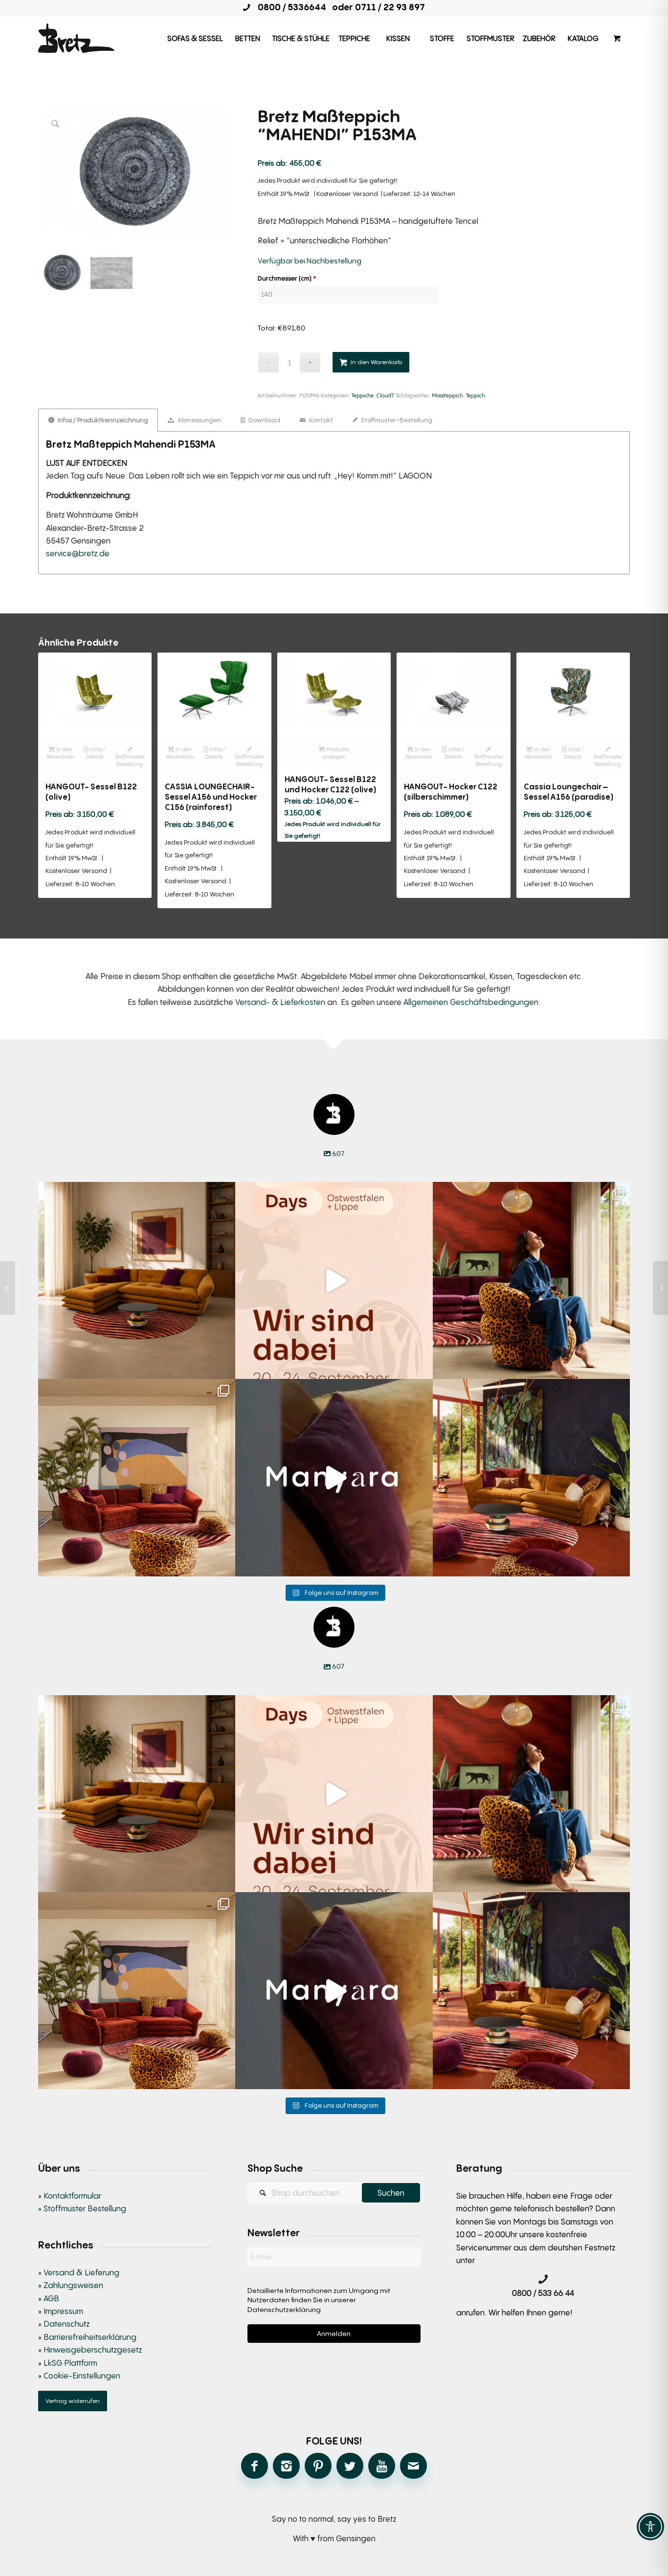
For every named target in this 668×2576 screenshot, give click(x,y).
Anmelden (334, 2333)
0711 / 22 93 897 (390, 7)
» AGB (49, 2298)
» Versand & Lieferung (79, 2272)
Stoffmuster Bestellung (130, 760)
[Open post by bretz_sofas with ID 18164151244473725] (137, 1280)
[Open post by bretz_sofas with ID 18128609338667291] (137, 1477)
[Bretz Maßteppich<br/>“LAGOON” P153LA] (8, 1288)
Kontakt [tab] (320, 420)
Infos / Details (96, 753)
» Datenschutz (64, 2324)
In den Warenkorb (376, 362)
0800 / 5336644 (289, 7)
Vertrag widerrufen (73, 2401)
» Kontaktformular (70, 2196)
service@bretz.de (78, 553)
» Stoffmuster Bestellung (82, 2208)
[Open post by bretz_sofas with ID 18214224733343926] (334, 1280)
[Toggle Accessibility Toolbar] (650, 2527)
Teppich (476, 395)
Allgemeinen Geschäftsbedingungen (471, 1002)
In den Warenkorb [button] (60, 753)
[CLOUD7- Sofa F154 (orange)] (660, 1288)
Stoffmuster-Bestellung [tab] (396, 420)
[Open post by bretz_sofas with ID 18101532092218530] (334, 1477)
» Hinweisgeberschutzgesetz (90, 2350)
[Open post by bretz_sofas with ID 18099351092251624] (531, 1477)
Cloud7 (385, 395)
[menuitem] (195, 38)
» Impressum (61, 2311)
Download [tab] (264, 420)
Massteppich (447, 395)
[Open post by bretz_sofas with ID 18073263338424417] (531, 1280)
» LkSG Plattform (68, 2363)
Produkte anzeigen (336, 753)
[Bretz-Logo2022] (76, 38)
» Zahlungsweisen (71, 2285)
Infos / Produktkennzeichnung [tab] (102, 420)
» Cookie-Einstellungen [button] (79, 2376)
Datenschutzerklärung (284, 2309)
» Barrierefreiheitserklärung (87, 2337)
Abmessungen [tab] (199, 420)
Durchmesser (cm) (287, 278)
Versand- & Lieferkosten (280, 1002)
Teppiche (363, 395)
